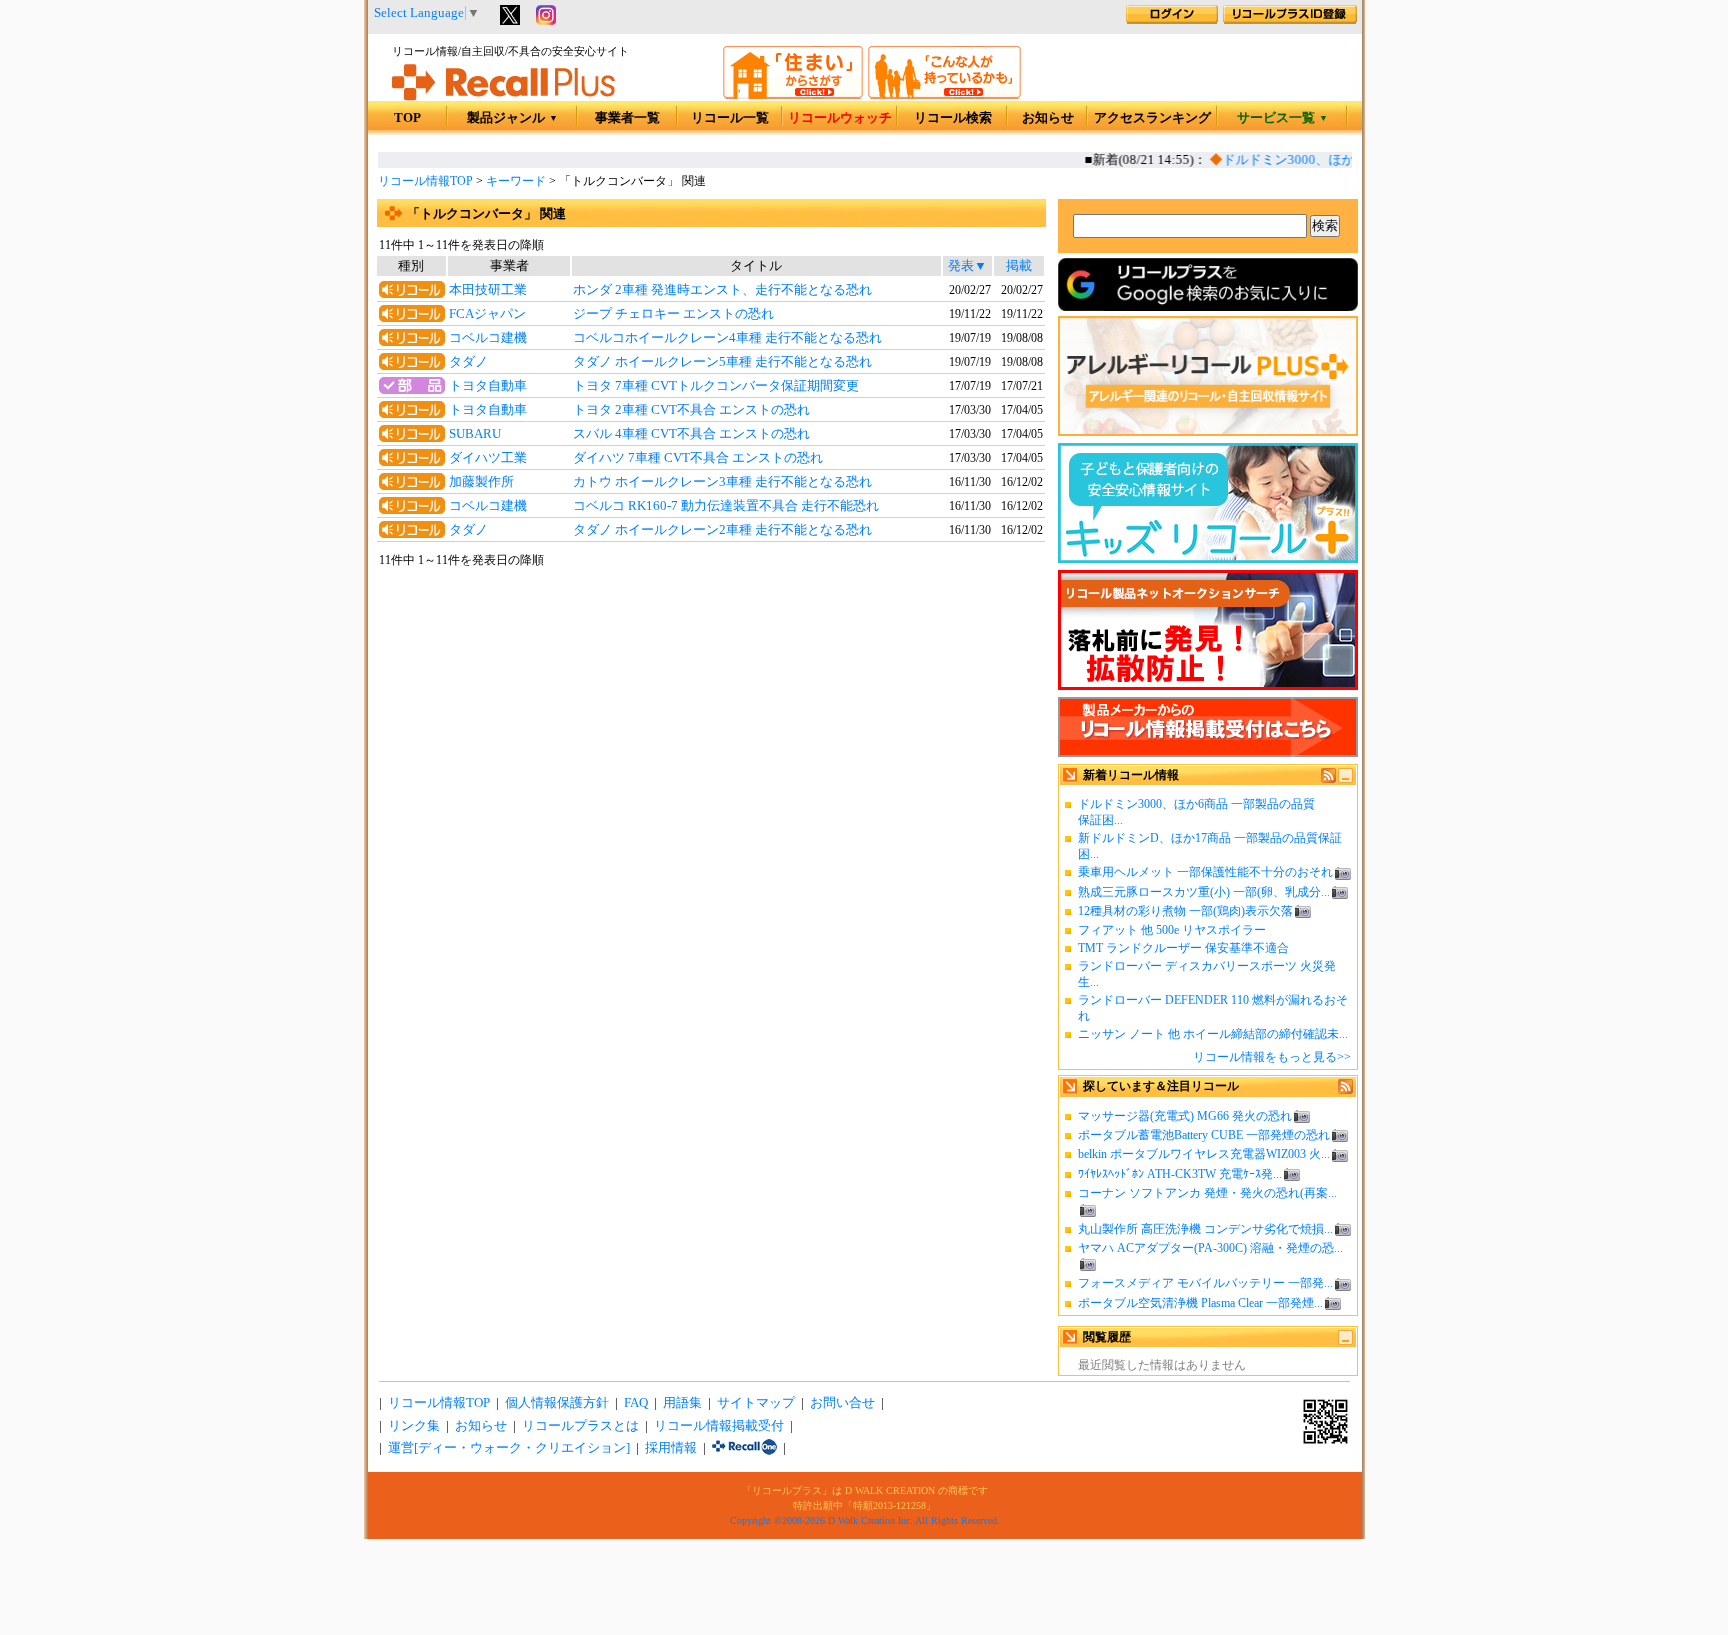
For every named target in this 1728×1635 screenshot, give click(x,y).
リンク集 (414, 1426)
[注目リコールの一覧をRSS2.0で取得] (1345, 1090)
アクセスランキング (1152, 118)
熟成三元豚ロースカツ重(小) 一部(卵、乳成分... (1204, 892)
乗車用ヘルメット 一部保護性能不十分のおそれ (1205, 872)
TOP (407, 118)
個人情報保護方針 (557, 1403)
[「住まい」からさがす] (793, 95)
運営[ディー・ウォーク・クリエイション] (509, 1448)
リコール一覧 (730, 118)
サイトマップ (756, 1403)
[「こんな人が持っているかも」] (944, 95)
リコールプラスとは (580, 1426)
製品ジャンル (512, 118)
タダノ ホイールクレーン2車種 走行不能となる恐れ (722, 530)
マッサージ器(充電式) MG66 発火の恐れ (1185, 1116)
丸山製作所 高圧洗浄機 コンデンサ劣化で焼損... (1205, 1229)
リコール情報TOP (425, 181)
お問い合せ (842, 1403)
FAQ (636, 1403)
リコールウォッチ (840, 118)
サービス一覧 (1282, 118)
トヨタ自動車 (488, 386)
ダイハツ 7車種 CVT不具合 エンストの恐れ (698, 458)
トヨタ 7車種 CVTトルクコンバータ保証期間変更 (716, 386)
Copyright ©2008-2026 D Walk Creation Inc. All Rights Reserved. (865, 1520)
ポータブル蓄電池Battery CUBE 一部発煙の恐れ (1204, 1135)
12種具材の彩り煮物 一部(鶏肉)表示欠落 (1185, 911)
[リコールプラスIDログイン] (1172, 20)
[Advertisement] (711, 732)
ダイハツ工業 (488, 458)
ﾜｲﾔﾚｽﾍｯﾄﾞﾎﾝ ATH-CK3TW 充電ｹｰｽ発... (1180, 1174)
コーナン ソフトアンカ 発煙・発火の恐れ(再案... (1207, 1193)
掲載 (1019, 266)
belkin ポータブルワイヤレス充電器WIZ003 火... (1204, 1154)
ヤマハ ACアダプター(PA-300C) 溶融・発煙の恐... (1210, 1248)
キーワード (516, 181)
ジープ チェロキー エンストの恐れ (673, 314)
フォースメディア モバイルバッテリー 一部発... (1205, 1283)
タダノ (468, 362)
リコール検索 (953, 118)
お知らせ (1048, 118)
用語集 (682, 1403)
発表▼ (967, 266)
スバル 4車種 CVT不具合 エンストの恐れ (691, 434)
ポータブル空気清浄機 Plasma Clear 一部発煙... (1200, 1303)
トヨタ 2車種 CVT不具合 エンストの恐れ (691, 410)
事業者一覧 (627, 118)
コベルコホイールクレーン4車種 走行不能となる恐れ (727, 338)
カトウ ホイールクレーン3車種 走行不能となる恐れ (722, 482)
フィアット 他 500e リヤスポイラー (1172, 930)
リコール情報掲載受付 (719, 1426)
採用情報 (671, 1448)
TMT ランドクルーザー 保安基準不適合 (1183, 948)
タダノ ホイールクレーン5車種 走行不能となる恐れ (722, 362)
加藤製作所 (481, 482)
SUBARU (475, 434)
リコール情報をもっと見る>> (1272, 1057)
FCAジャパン (487, 314)
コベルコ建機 (488, 338)
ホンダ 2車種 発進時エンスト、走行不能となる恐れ (722, 290)
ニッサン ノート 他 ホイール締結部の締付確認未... (1213, 1034)
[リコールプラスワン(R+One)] (744, 1448)
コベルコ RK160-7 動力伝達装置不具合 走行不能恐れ (726, 506)
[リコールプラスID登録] (1290, 20)
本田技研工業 (488, 290)
